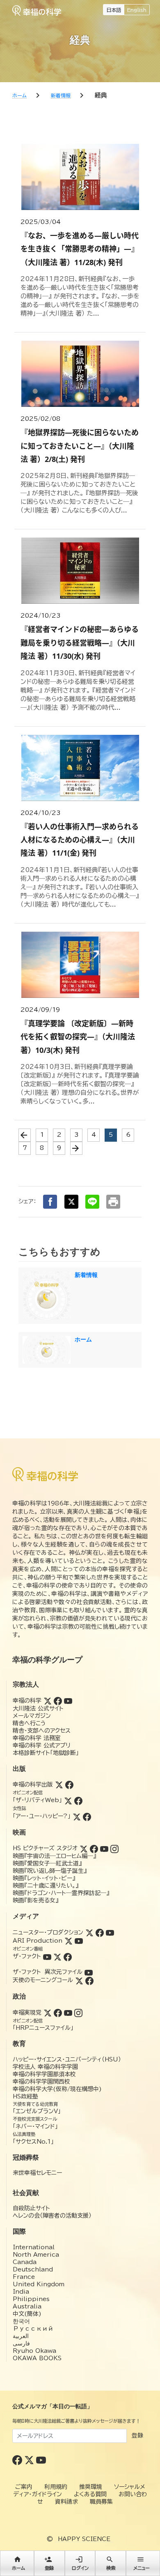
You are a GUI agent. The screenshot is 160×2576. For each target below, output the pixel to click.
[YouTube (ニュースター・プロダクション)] (110, 1932)
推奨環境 (91, 2487)
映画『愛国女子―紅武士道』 (47, 1863)
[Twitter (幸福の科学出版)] (59, 1784)
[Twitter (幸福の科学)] (48, 1701)
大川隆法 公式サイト (38, 1708)
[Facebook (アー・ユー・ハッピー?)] (87, 1816)
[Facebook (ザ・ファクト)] (68, 1956)
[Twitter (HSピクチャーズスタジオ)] (84, 1848)
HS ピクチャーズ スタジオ (45, 1848)
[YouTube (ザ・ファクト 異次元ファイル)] (89, 1972)
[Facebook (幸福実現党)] (58, 2013)
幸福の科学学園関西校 (41, 2082)
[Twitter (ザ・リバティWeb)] (68, 1800)
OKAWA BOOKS (37, 2358)
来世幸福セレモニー (37, 2173)
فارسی (21, 2343)
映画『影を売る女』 (35, 1900)
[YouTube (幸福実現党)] (68, 2013)
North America (36, 2255)
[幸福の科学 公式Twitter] (30, 2459)
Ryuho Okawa (34, 2351)
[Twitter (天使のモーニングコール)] (79, 1980)
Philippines (31, 2299)
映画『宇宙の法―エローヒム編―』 (54, 1856)
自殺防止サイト (31, 2208)
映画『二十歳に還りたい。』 (46, 1886)
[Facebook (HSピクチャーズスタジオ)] (94, 1848)
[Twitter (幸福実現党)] (48, 2013)
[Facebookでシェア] (50, 1202)
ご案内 (24, 2487)
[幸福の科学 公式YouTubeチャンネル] (41, 2459)
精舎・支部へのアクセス (42, 1731)
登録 (137, 2435)
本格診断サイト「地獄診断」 (46, 1753)
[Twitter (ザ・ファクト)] (57, 1956)
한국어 (21, 2321)
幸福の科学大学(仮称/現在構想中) (57, 2089)
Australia (27, 2306)
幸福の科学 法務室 (37, 1738)
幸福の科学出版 (33, 1784)
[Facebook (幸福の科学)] (58, 1701)
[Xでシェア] (71, 1202)
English (137, 10)
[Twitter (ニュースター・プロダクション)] (89, 1932)
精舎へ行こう (29, 1723)
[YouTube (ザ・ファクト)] (47, 1956)
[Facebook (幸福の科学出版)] (69, 1784)
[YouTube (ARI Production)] (79, 1941)
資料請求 (66, 2502)
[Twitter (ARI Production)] (69, 1941)
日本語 (114, 10)
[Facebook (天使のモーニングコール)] (89, 1980)
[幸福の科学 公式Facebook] (18, 2459)
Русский (33, 2329)
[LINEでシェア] (92, 1202)
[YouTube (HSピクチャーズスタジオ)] (104, 1848)
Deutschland (33, 2269)
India (21, 2292)
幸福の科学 (27, 1701)
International (34, 2247)
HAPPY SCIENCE (84, 2539)
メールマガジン (32, 1716)
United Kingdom (39, 2284)
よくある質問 (90, 2494)
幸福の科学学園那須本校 (44, 2074)
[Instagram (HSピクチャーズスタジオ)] (114, 1848)
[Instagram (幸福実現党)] (78, 2013)
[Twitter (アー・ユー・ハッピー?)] (77, 1816)
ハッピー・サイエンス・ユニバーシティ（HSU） (67, 2059)
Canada (25, 2262)
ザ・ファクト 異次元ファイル (48, 1972)
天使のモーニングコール (43, 1980)
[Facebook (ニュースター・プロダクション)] (100, 1932)
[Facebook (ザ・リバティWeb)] (78, 1800)
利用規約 (56, 2487)
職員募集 (101, 2502)
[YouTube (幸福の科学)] (68, 1701)
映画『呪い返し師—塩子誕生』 (50, 1871)
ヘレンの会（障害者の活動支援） (52, 2216)
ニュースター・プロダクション (48, 1932)
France (24, 2277)
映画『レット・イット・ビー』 (44, 1878)
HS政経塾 (25, 2096)
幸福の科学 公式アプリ (42, 1745)
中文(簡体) (27, 2314)
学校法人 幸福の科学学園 (45, 2067)
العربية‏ (21, 2336)
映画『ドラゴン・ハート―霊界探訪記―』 (61, 1893)
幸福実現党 (27, 2013)
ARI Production (38, 1941)
